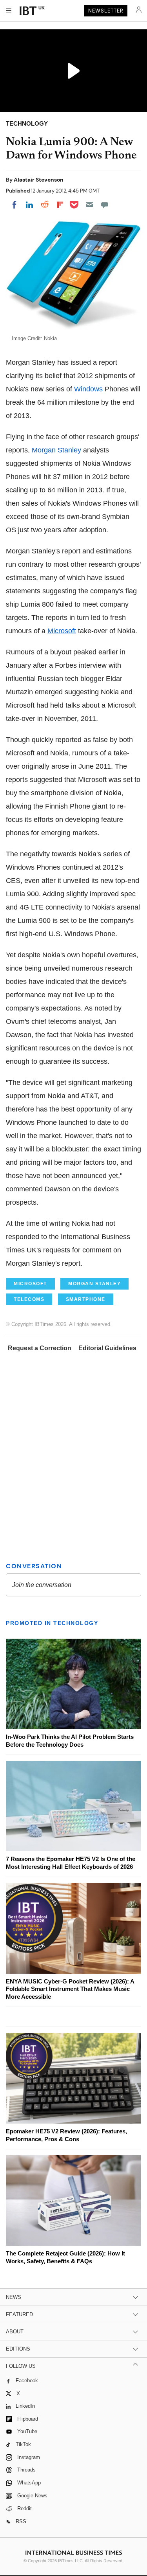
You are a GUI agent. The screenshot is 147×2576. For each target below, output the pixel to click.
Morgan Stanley (56, 450)
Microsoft (62, 631)
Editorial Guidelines (107, 1348)
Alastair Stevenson (39, 180)
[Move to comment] (105, 205)
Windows (88, 389)
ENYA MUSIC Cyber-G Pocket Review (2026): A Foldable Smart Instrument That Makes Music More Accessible (70, 1989)
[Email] (89, 205)
